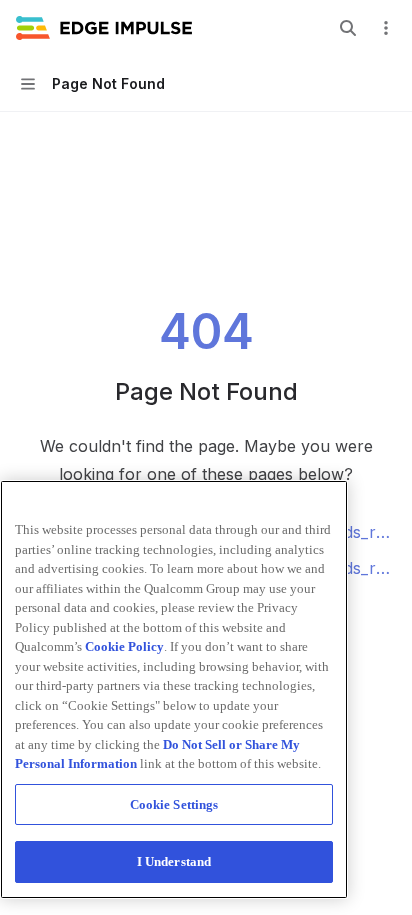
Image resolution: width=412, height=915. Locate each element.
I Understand (174, 861)
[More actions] (386, 28)
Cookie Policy (124, 646)
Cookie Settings (174, 804)
